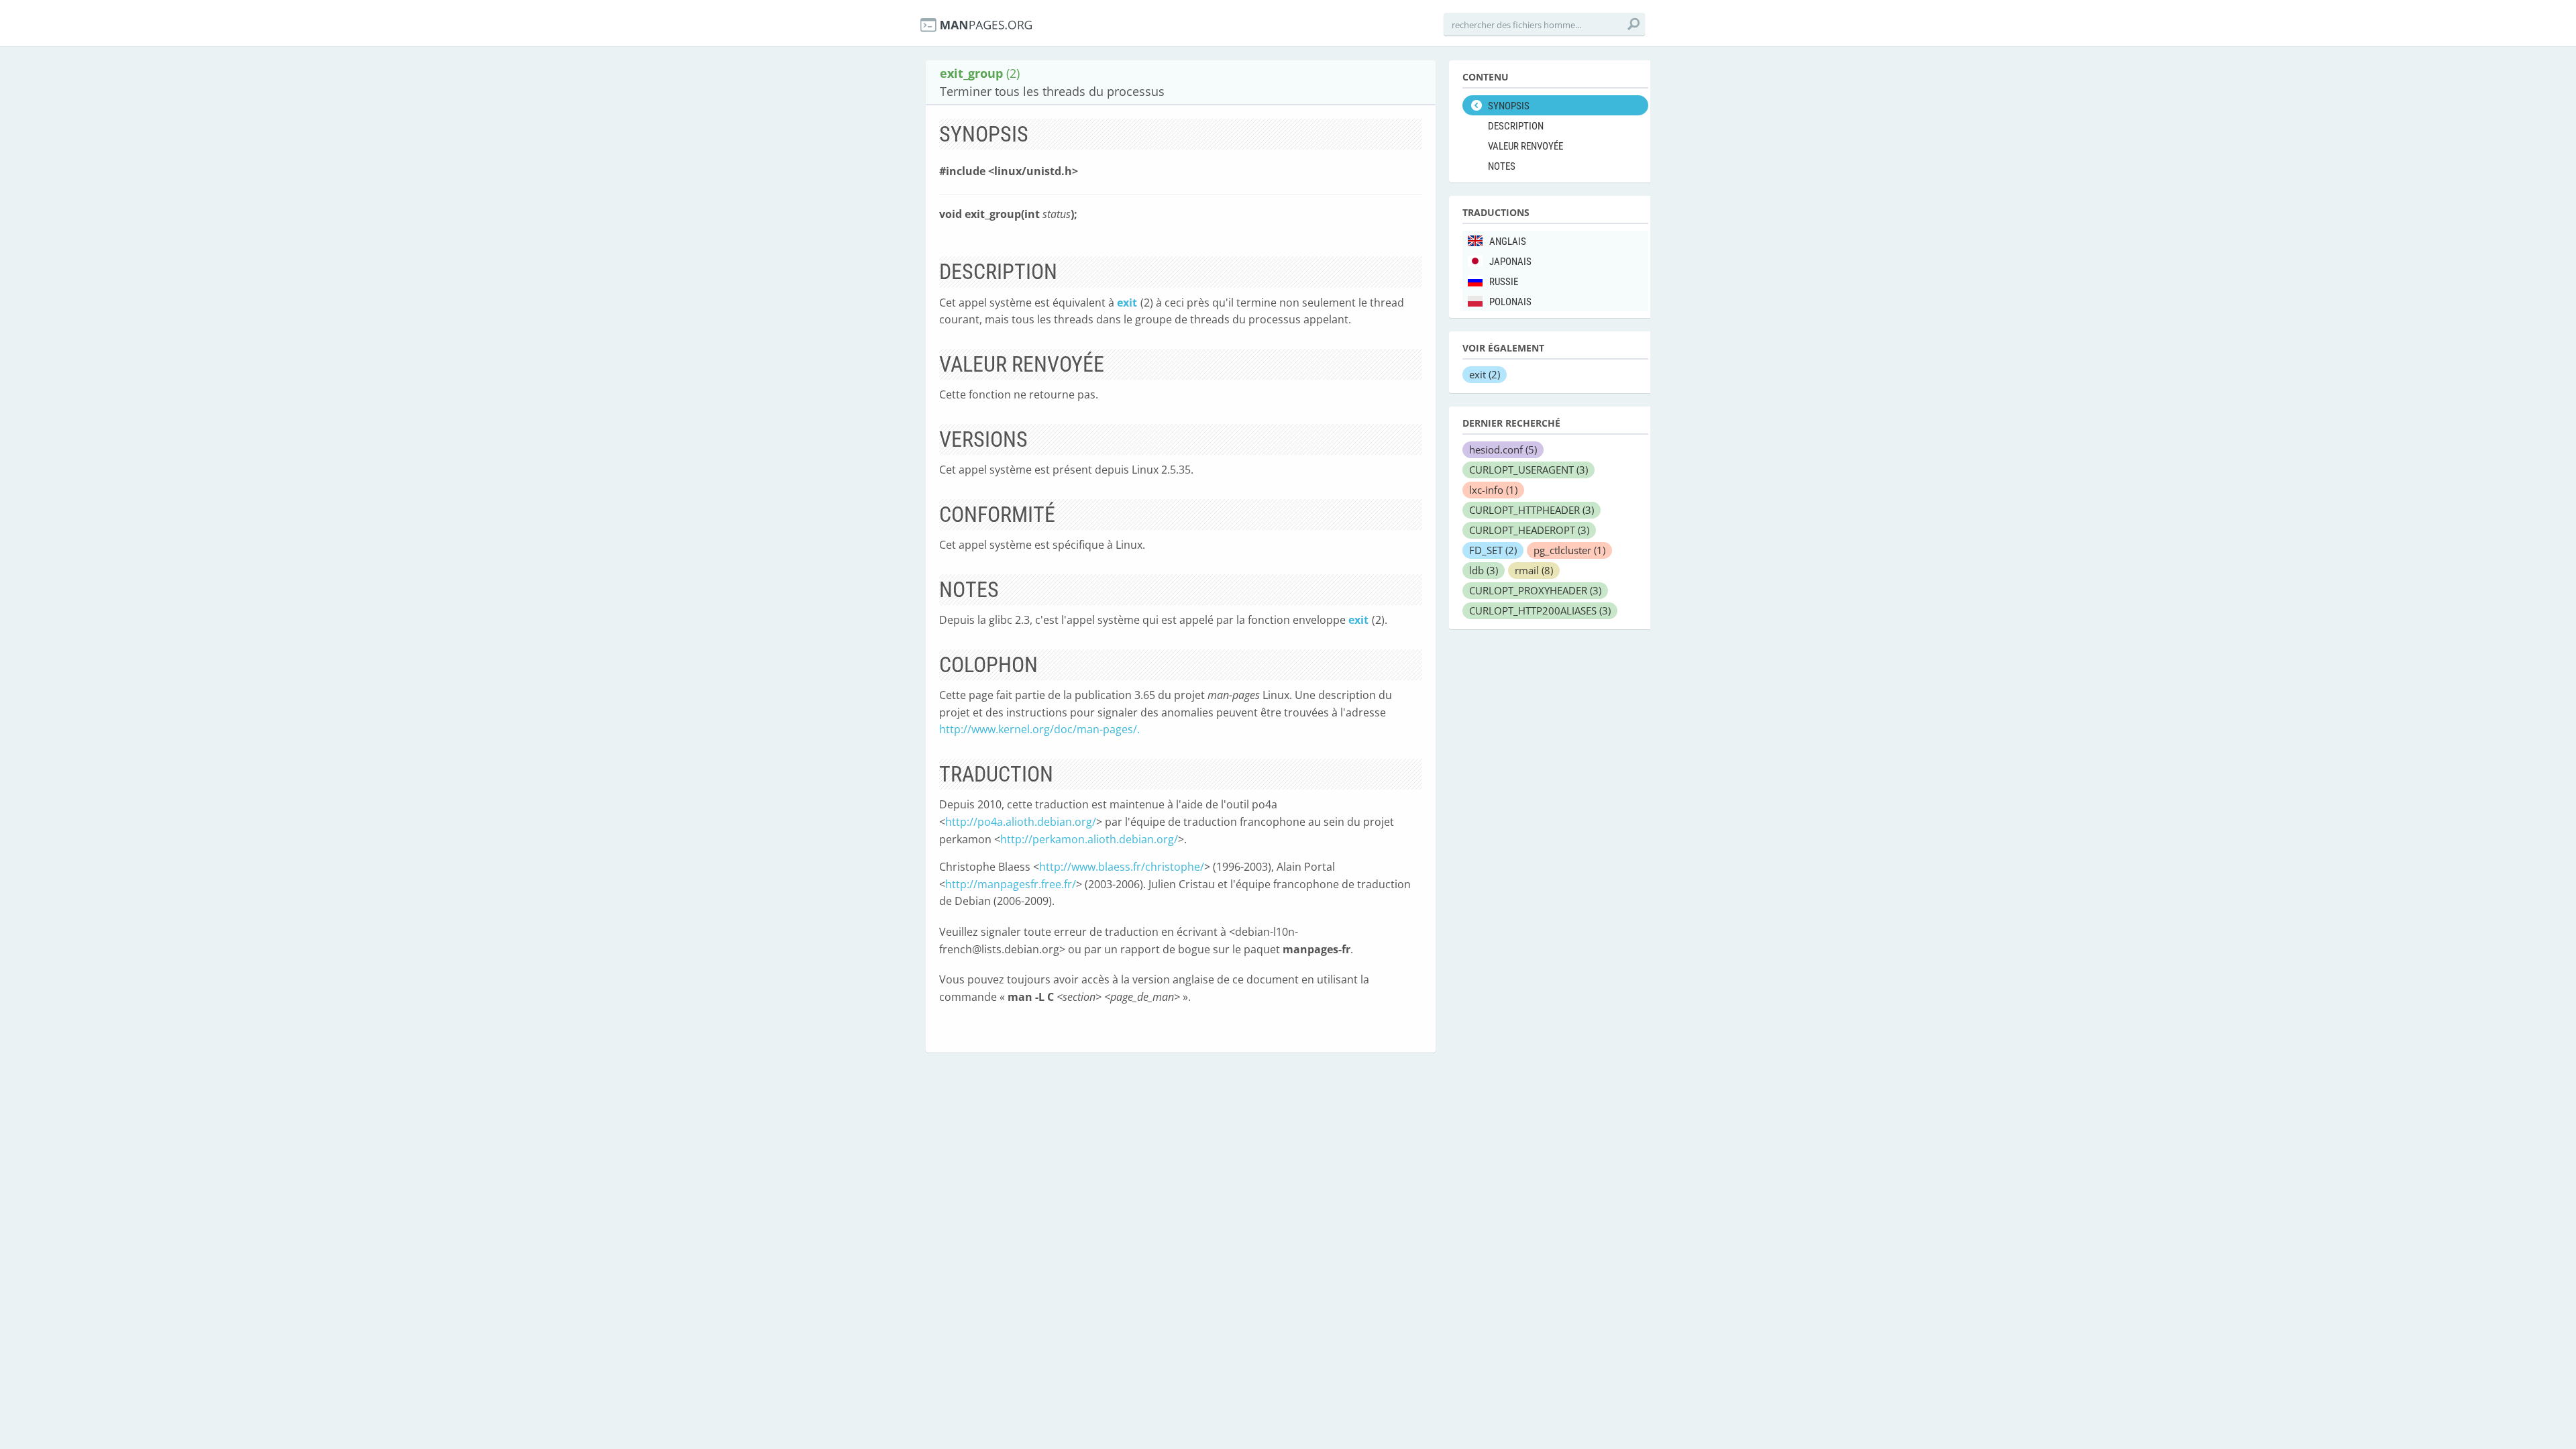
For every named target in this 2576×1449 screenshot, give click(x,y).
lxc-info (1493, 490)
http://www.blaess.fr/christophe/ (1122, 867)
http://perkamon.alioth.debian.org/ (1089, 839)
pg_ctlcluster (1569, 550)
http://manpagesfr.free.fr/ (1011, 884)
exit (1127, 303)
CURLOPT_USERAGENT (1528, 470)
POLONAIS (1510, 302)
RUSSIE (1504, 282)
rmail (1534, 570)
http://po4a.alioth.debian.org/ (1021, 822)
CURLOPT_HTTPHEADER (1532, 510)
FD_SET (1493, 550)
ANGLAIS (1508, 241)
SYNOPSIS (1509, 106)
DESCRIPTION (1516, 126)
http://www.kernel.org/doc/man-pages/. (1039, 729)
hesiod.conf (1503, 449)
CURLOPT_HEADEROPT (1529, 530)
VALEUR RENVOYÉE (1525, 146)
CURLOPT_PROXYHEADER (1535, 590)
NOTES (1502, 166)
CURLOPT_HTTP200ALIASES (1540, 610)
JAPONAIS (1510, 262)
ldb (1484, 570)
